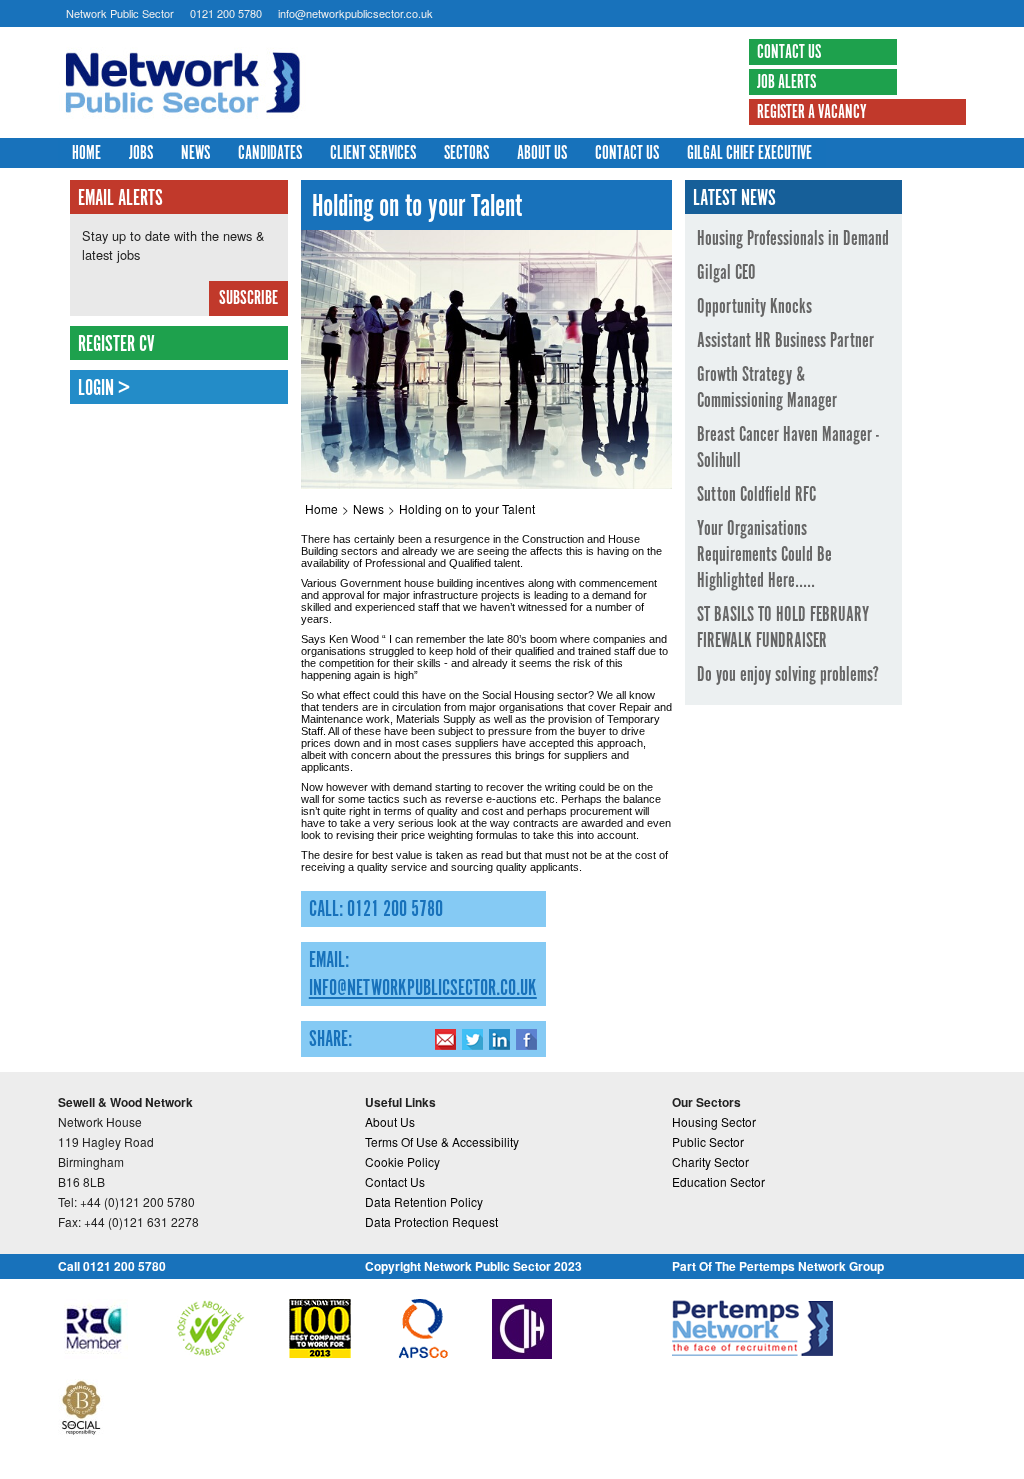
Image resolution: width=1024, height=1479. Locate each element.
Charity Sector (710, 1161)
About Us (542, 154)
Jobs (141, 154)
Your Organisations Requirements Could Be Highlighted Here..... (764, 555)
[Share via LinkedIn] (499, 1037)
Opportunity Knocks (754, 307)
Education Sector (718, 1181)
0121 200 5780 (226, 13)
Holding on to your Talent (467, 509)
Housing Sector (714, 1121)
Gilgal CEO (726, 273)
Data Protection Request (431, 1221)
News (195, 154)
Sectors (466, 154)
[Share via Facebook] (526, 1037)
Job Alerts (786, 83)
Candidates (270, 154)
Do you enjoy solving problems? (788, 675)
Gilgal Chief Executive (749, 154)
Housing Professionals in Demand (793, 239)
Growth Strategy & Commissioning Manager (767, 388)
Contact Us (789, 53)
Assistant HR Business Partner (785, 341)
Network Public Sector (120, 13)
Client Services (373, 154)
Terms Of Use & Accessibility (442, 1141)
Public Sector (708, 1141)
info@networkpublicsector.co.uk (355, 13)
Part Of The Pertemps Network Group (778, 1266)
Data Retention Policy (424, 1201)
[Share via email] (445, 1037)
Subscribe (248, 298)
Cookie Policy (402, 1161)
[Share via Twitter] (472, 1037)
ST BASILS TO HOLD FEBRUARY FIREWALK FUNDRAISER (783, 628)
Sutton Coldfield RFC (756, 495)
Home (86, 154)
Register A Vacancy (812, 113)
